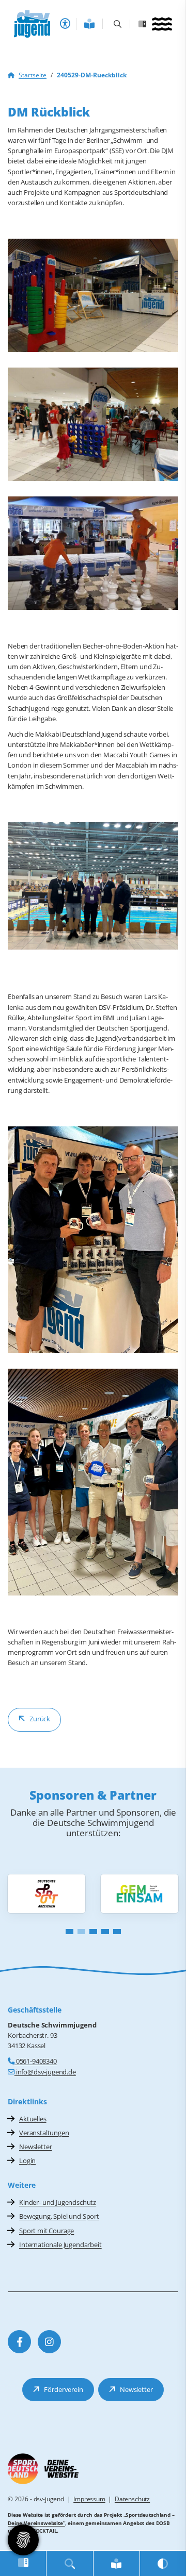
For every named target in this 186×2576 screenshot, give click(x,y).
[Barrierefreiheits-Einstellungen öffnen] (65, 24)
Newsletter (35, 2147)
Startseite (33, 75)
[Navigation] (162, 25)
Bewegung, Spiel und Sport (59, 2216)
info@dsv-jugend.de (45, 2072)
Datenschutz (132, 2499)
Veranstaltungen (44, 2133)
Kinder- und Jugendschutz (58, 2202)
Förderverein (63, 2389)
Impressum (89, 2499)
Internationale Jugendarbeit (60, 2245)
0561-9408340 (36, 2061)
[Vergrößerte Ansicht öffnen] (93, 295)
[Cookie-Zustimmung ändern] (23, 2540)
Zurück (40, 1719)
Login (27, 2160)
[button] (69, 1932)
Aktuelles (33, 2119)
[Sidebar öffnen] (143, 24)
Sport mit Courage (47, 2231)
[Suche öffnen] (118, 24)
